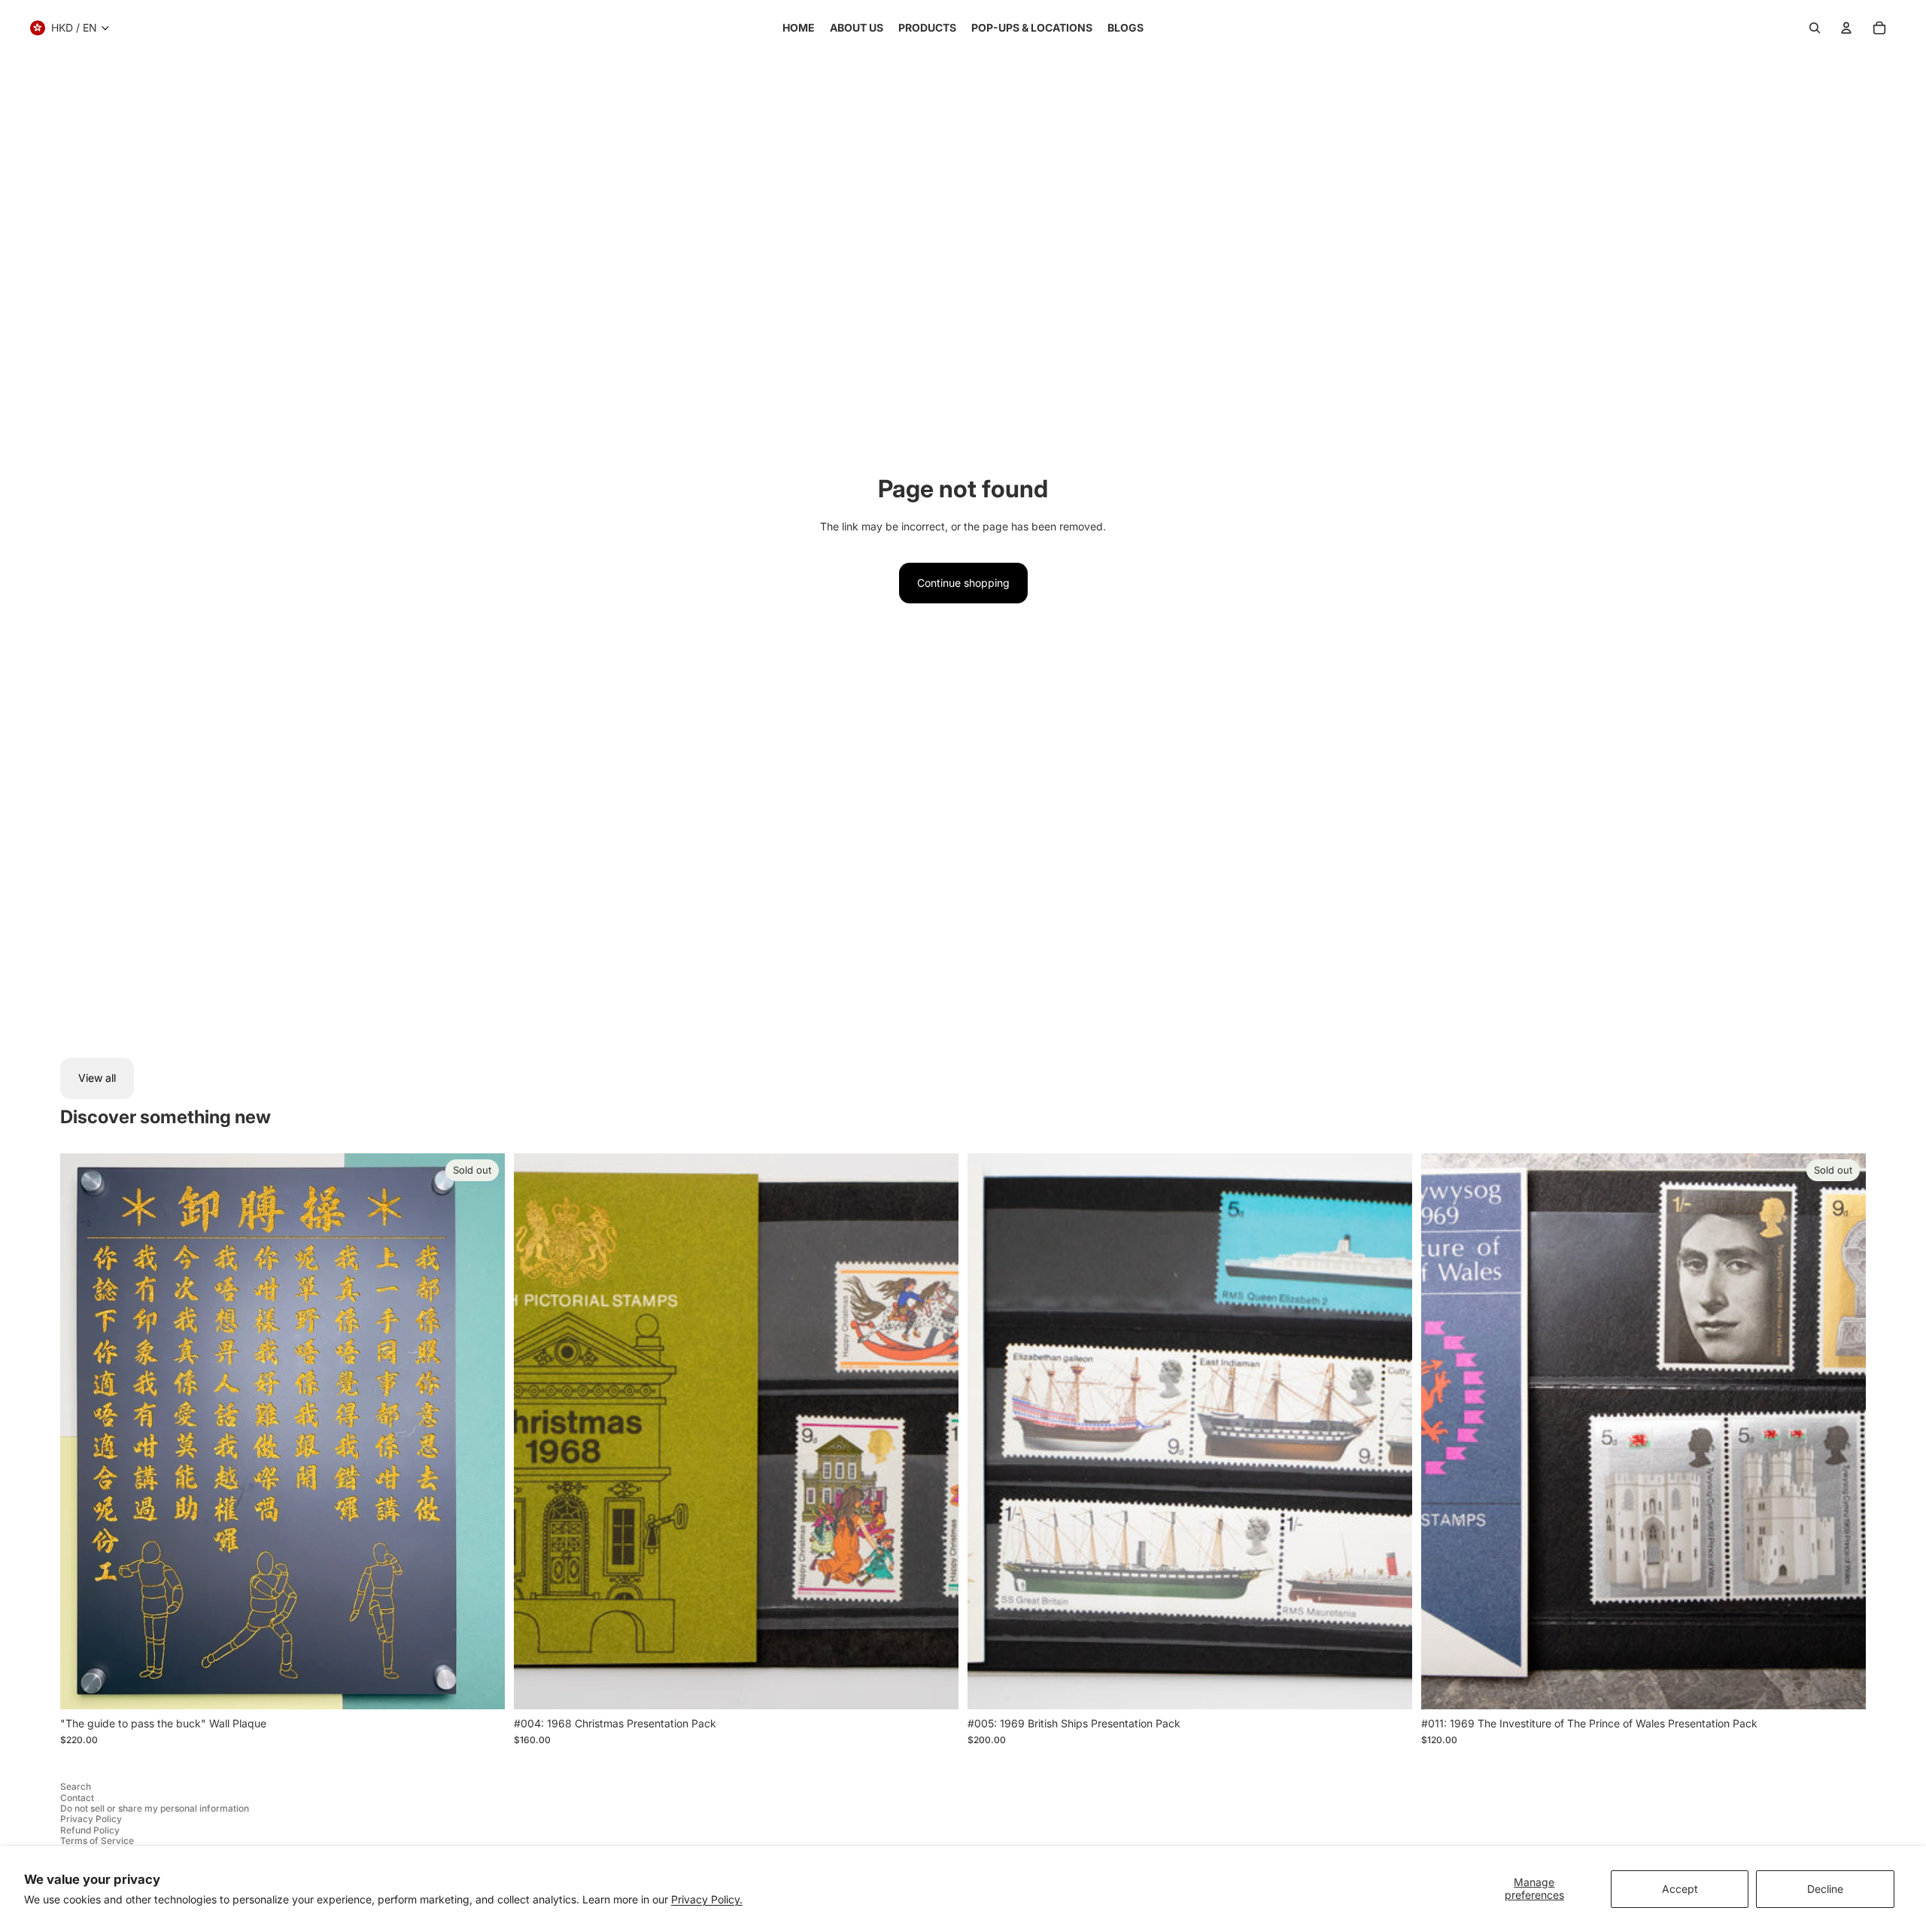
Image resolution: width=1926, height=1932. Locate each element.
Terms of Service (97, 1841)
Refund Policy (90, 1830)
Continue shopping (963, 583)
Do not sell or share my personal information (155, 1808)
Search (76, 1786)
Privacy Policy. (707, 1899)
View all (97, 1078)
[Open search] (1815, 28)
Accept (1680, 1889)
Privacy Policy (91, 1819)
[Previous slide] (536, 1431)
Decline (1825, 1889)
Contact (77, 1798)
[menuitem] (799, 28)
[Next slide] (936, 1431)
